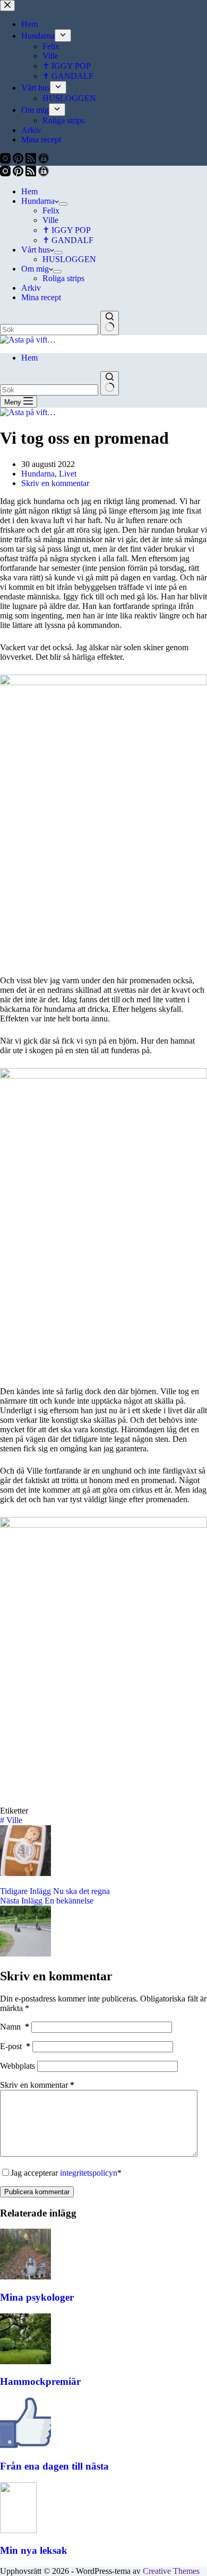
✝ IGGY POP (67, 230)
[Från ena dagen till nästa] (25, 2445)
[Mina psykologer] (25, 2277)
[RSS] (32, 173)
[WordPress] (44, 173)
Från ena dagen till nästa (54, 2466)
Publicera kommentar (37, 2192)
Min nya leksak (34, 2550)
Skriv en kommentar (55, 483)
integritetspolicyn (89, 2173)
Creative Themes (171, 2571)
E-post (15, 2046)
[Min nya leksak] (18, 2530)
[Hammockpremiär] (25, 2361)
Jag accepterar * (66, 2173)
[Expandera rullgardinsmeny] (63, 204)
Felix (51, 210)
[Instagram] (6, 173)
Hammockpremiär (40, 2381)
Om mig (35, 269)
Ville (50, 220)
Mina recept (41, 297)
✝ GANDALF (68, 240)
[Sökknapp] (110, 323)
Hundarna (38, 201)
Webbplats (18, 2066)
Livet (68, 474)
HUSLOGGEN (69, 259)
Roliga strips (63, 278)
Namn (15, 2027)
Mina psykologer (37, 2297)
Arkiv (31, 288)
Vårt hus (36, 250)
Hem (29, 191)
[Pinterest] (19, 173)
